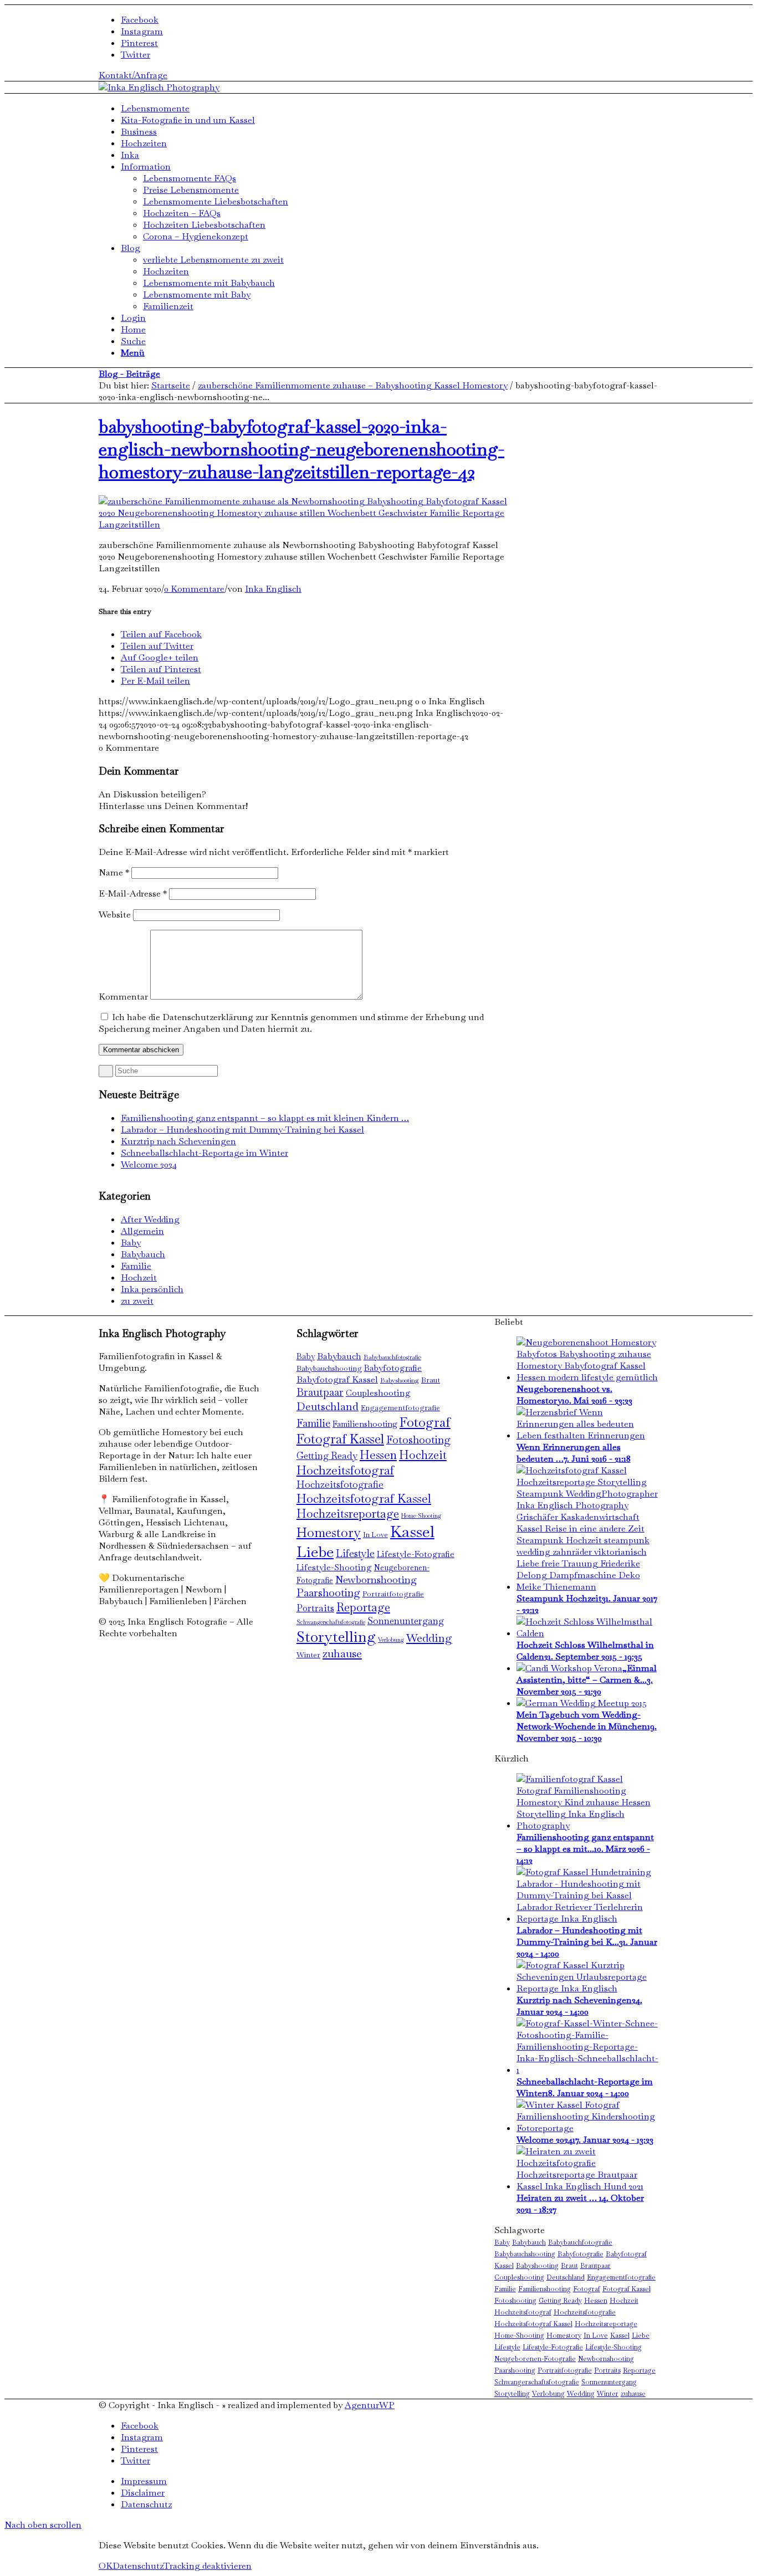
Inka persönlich (152, 1289)
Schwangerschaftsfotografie (331, 1622)
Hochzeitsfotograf (345, 1470)
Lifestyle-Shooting (334, 1568)
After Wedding (150, 1219)
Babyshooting (400, 1380)
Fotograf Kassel (340, 1439)
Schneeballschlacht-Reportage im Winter (204, 1153)
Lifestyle (355, 1553)
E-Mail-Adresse (133, 893)
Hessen (378, 1455)
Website (115, 915)
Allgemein (142, 1231)
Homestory (329, 1533)
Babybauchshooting (329, 1368)
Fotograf (425, 1422)
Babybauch (143, 1254)
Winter (308, 1655)
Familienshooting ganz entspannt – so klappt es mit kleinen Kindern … (265, 1118)
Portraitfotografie (393, 1594)
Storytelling (336, 1637)
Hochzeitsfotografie (340, 1484)
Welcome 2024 (149, 1164)
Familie (136, 1266)
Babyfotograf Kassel (337, 1379)
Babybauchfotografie (392, 1357)
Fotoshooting (418, 1440)
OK (106, 2566)
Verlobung (391, 1640)
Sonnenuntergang (406, 1621)
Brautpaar (320, 1392)
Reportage (363, 1607)
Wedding (429, 1638)
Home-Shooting (421, 1515)
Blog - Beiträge (129, 374)
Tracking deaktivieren (208, 2566)
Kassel (412, 1532)
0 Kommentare (194, 589)
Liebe (315, 1552)
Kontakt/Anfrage (133, 75)
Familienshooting (365, 1424)
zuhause (342, 1653)
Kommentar (123, 997)
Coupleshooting (378, 1393)
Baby (131, 1243)
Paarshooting (328, 1593)
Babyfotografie (393, 1368)
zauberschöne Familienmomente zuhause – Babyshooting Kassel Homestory (353, 385)
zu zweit (137, 1301)
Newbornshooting (376, 1579)
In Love (375, 1535)
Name (114, 872)
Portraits (315, 1608)
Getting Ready (327, 1456)
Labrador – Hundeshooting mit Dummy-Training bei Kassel (242, 1130)
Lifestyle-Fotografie (416, 1554)
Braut (431, 1380)
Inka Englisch (273, 589)
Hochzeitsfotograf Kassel (364, 1498)
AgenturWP (370, 2405)
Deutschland (328, 1406)
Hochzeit (139, 1277)
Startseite (171, 385)
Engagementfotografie (400, 1408)
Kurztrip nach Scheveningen (178, 1141)
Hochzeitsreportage (348, 1514)
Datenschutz (138, 2566)
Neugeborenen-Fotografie (535, 2359)
